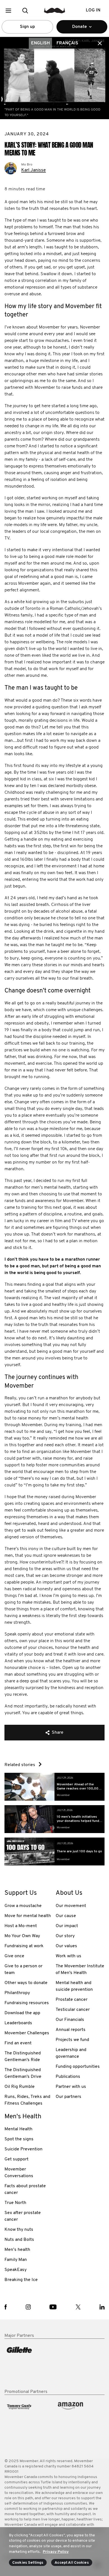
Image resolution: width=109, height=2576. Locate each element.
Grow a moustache (23, 1906)
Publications (68, 2077)
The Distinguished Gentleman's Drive (23, 2073)
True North (15, 2203)
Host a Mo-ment (21, 1926)
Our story (65, 1936)
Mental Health (18, 2129)
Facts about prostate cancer (25, 2189)
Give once (14, 1956)
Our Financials (70, 2020)
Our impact (67, 1926)
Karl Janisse (34, 170)
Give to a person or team (23, 1970)
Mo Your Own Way (22, 1936)
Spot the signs (19, 2139)
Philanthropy (17, 1993)
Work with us (68, 1956)
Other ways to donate (26, 1983)
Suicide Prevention (23, 2149)
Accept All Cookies (72, 2563)
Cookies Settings (28, 2563)
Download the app (22, 2013)
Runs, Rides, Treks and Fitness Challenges (27, 2100)
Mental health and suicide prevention (74, 1986)
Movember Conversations (19, 2173)
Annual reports (71, 2030)
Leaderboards (18, 2023)
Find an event (18, 2043)
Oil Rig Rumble (20, 2087)
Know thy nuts (19, 2230)
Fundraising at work (24, 1946)
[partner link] (29, 2364)
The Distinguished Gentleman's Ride (23, 2057)
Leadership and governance (71, 2053)
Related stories (20, 1765)
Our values (66, 1946)
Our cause (66, 1916)
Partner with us (71, 2087)
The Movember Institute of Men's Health (80, 1970)
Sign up (27, 27)
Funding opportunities (78, 2067)
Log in (93, 10)
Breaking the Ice (21, 2280)
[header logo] (55, 10)
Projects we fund (72, 2040)
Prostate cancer (72, 2000)
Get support (16, 2159)
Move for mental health (28, 1916)
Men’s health (17, 2250)
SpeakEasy (16, 2270)
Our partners (68, 2097)
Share (58, 1733)
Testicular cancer (73, 2010)
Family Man (16, 2260)
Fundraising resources (27, 2003)
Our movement (71, 1906)
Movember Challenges (27, 2033)
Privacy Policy (56, 2552)
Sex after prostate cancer (23, 2216)
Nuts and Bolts (19, 2240)
